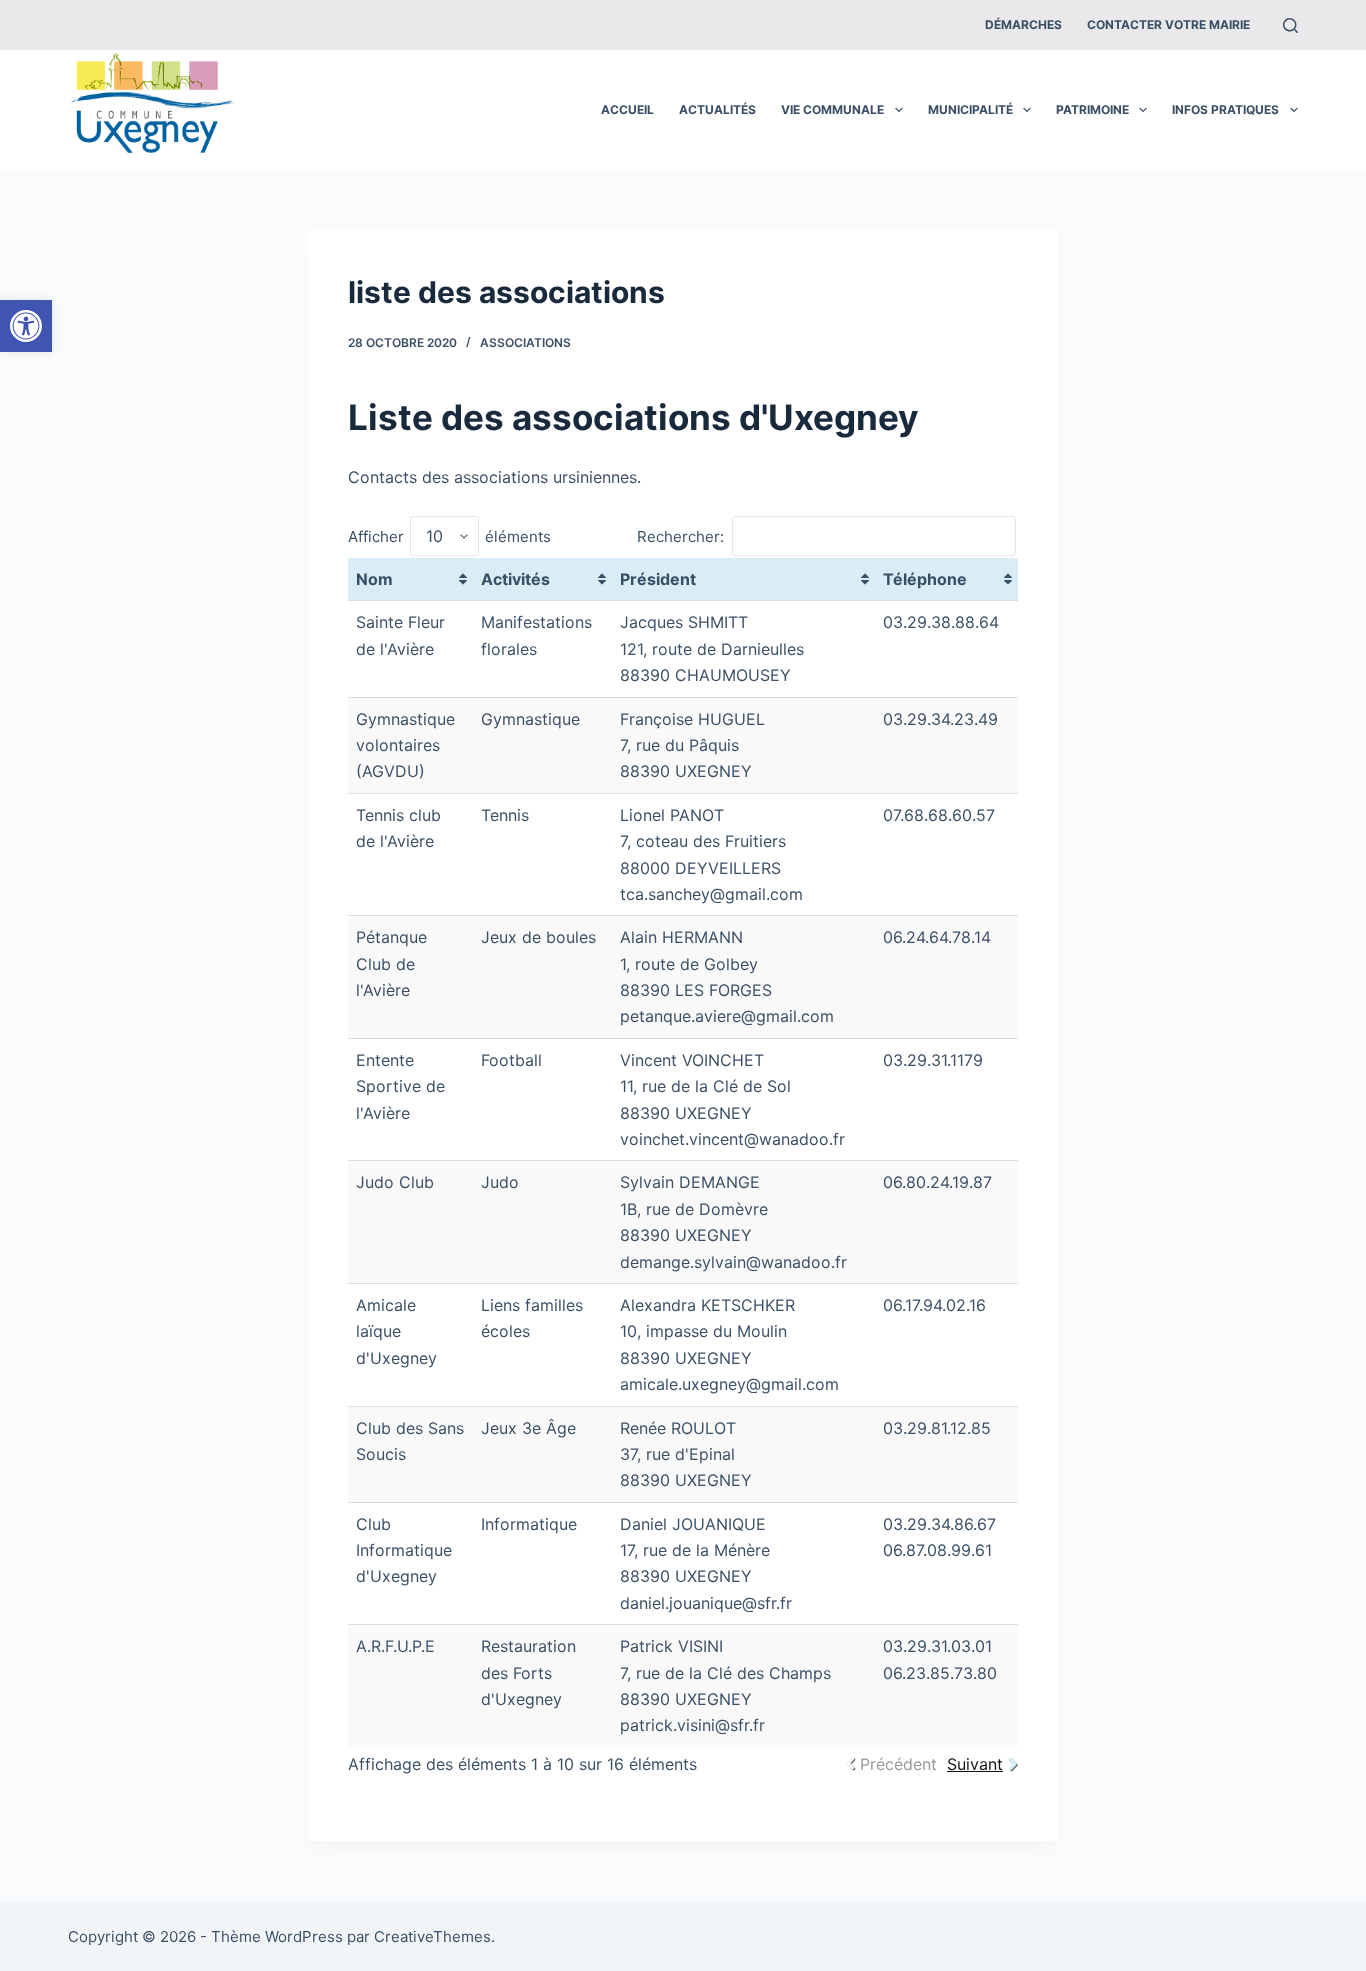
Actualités (717, 109)
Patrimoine (1092, 109)
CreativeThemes (432, 1936)
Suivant (975, 1764)
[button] (26, 326)
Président (658, 579)
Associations (525, 342)
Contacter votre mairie (1168, 24)
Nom (374, 579)
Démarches (1023, 24)
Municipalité (970, 109)
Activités (515, 579)
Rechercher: (680, 536)
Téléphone (925, 579)
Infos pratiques (1225, 109)
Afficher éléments (449, 536)
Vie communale (832, 109)
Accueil (627, 109)
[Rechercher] (1290, 25)
